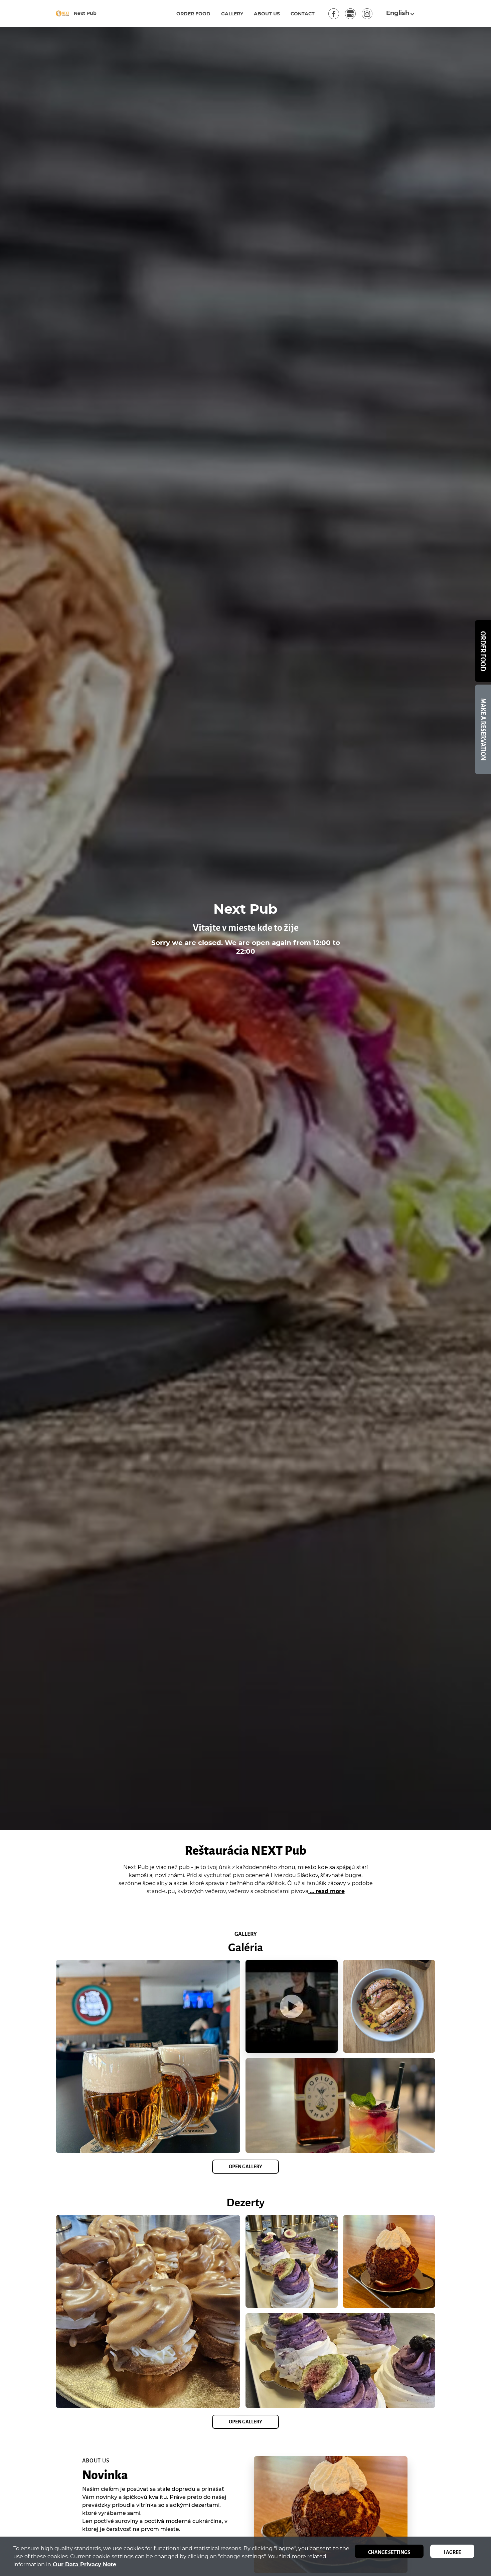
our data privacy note (84, 2564)
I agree (452, 2552)
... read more (326, 1891)
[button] (401, 13)
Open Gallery (246, 2167)
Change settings (389, 2552)
